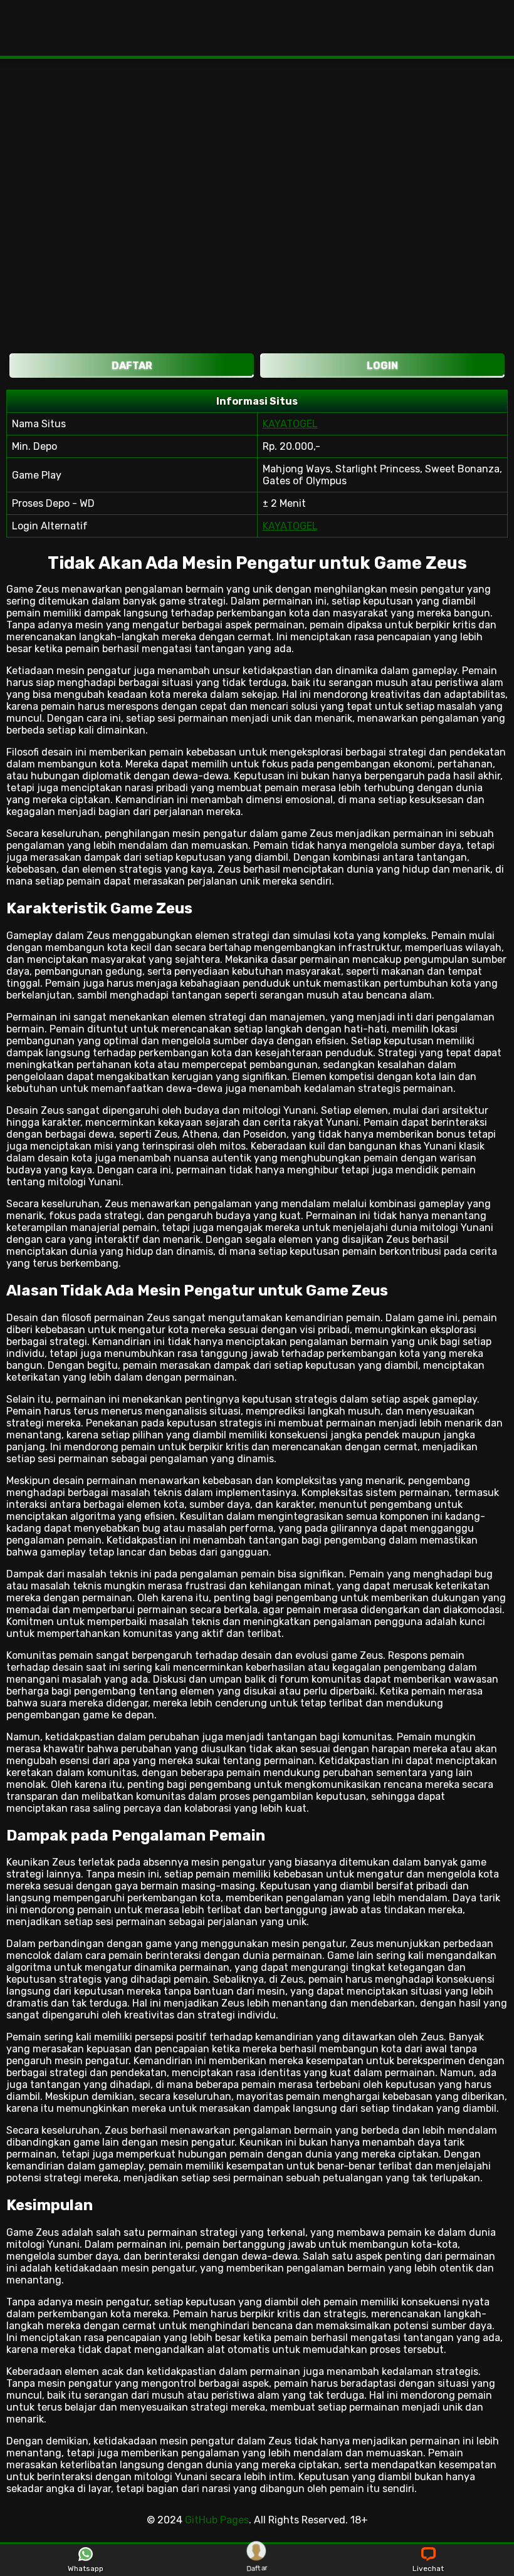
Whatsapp (86, 2568)
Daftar (257, 2568)
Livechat (428, 2568)
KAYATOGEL (290, 424)
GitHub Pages (217, 2520)
